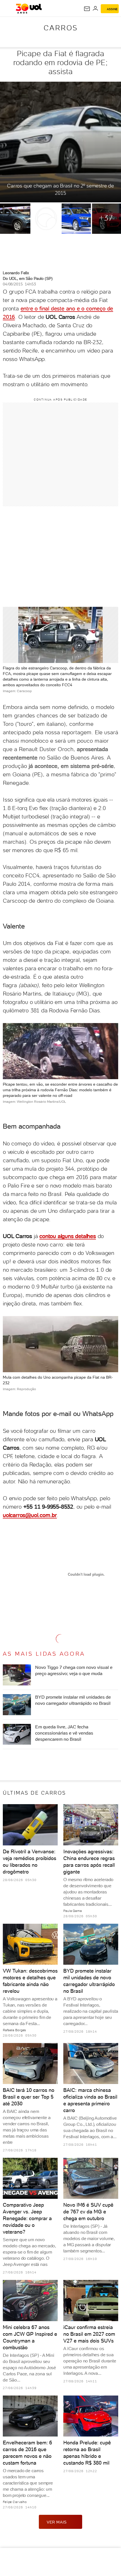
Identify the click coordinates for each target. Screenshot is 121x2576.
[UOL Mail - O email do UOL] (87, 9)
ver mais (57, 2522)
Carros (61, 28)
